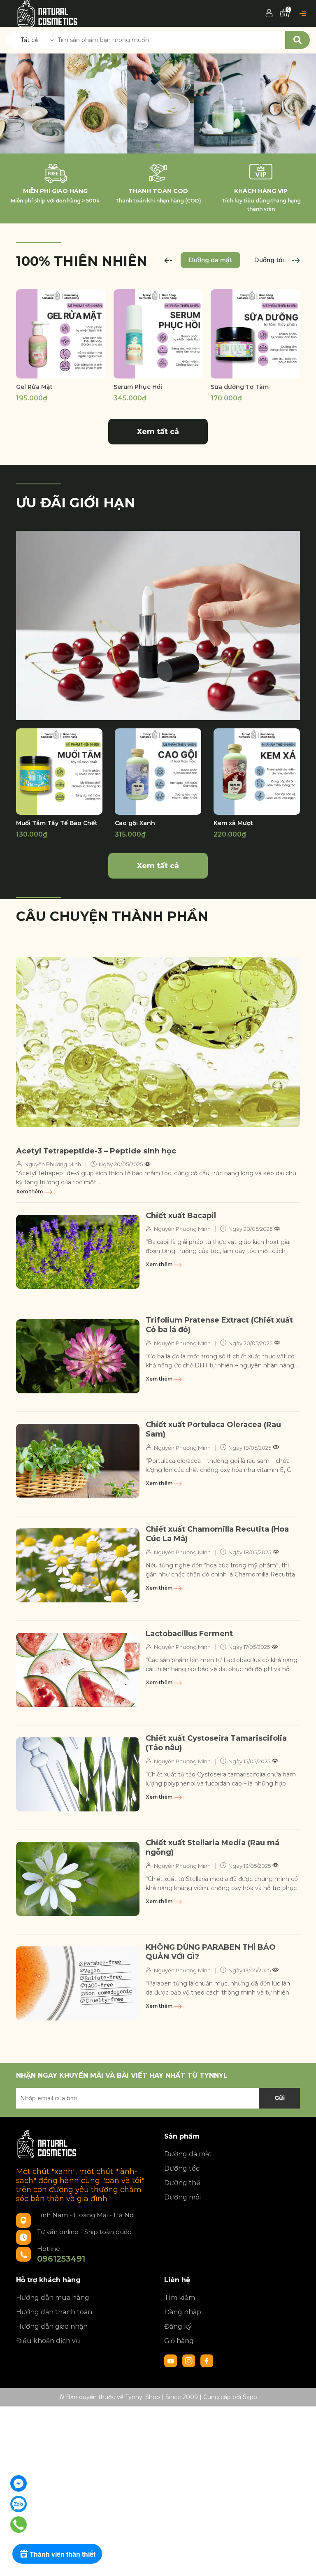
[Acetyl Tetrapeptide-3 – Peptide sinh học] (158, 1042)
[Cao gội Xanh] (158, 772)
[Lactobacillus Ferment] (78, 1670)
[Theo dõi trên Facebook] (207, 2360)
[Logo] (48, 13)
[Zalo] (19, 2504)
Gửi (280, 2098)
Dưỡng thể (182, 2183)
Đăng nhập (183, 2312)
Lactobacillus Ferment (189, 1634)
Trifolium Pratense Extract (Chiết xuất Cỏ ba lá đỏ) (219, 1325)
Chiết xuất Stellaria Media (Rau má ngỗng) (213, 1847)
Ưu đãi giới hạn (76, 503)
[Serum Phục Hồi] (158, 334)
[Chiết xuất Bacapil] (78, 1252)
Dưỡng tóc (182, 2168)
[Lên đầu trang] (302, 2562)
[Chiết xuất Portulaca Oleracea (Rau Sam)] (78, 1461)
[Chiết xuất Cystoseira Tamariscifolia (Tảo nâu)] (78, 1774)
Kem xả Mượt (233, 823)
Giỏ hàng (179, 2341)
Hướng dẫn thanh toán (54, 2312)
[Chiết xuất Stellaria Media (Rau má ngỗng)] (78, 1879)
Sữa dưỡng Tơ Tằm (240, 387)
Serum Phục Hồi (138, 387)
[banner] (158, 625)
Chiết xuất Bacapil (181, 1216)
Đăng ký (178, 2326)
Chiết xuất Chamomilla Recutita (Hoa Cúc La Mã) (217, 1534)
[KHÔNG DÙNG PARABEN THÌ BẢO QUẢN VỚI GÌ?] (78, 1983)
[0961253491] (19, 2524)
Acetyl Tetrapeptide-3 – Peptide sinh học (96, 1151)
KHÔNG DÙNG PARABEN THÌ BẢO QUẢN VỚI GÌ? (211, 1952)
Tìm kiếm (180, 2298)
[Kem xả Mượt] (257, 772)
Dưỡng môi (182, 2197)
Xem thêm (30, 1192)
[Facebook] (19, 2483)
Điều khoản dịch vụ (48, 2341)
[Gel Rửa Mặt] (61, 334)
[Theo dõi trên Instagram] (190, 2360)
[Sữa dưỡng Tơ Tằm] (255, 334)
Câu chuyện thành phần (112, 916)
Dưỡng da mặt (188, 2154)
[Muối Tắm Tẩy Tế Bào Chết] (59, 772)
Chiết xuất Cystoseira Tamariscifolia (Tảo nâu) (216, 1743)
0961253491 (61, 2259)
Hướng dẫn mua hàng (53, 2298)
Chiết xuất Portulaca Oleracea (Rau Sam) (213, 1429)
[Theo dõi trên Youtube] (172, 2360)
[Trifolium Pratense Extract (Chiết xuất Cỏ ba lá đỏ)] (78, 1356)
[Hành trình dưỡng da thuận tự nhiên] (158, 103)
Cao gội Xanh (135, 823)
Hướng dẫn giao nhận (52, 2326)
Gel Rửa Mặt (34, 387)
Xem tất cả (158, 432)
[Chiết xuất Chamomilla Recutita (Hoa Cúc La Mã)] (78, 1565)
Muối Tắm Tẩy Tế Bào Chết (57, 823)
